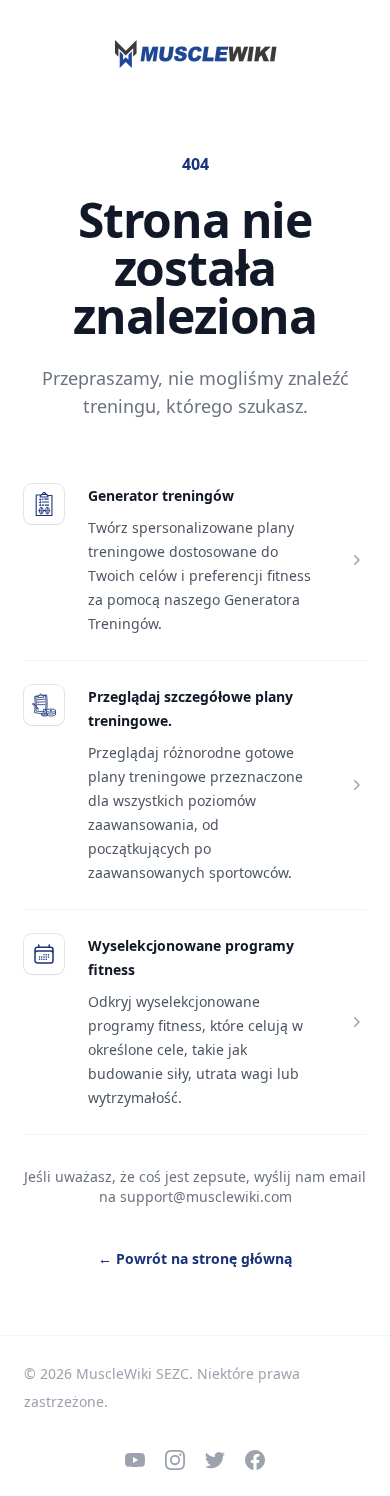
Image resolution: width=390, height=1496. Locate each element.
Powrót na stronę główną (195, 1258)
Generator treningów (161, 495)
